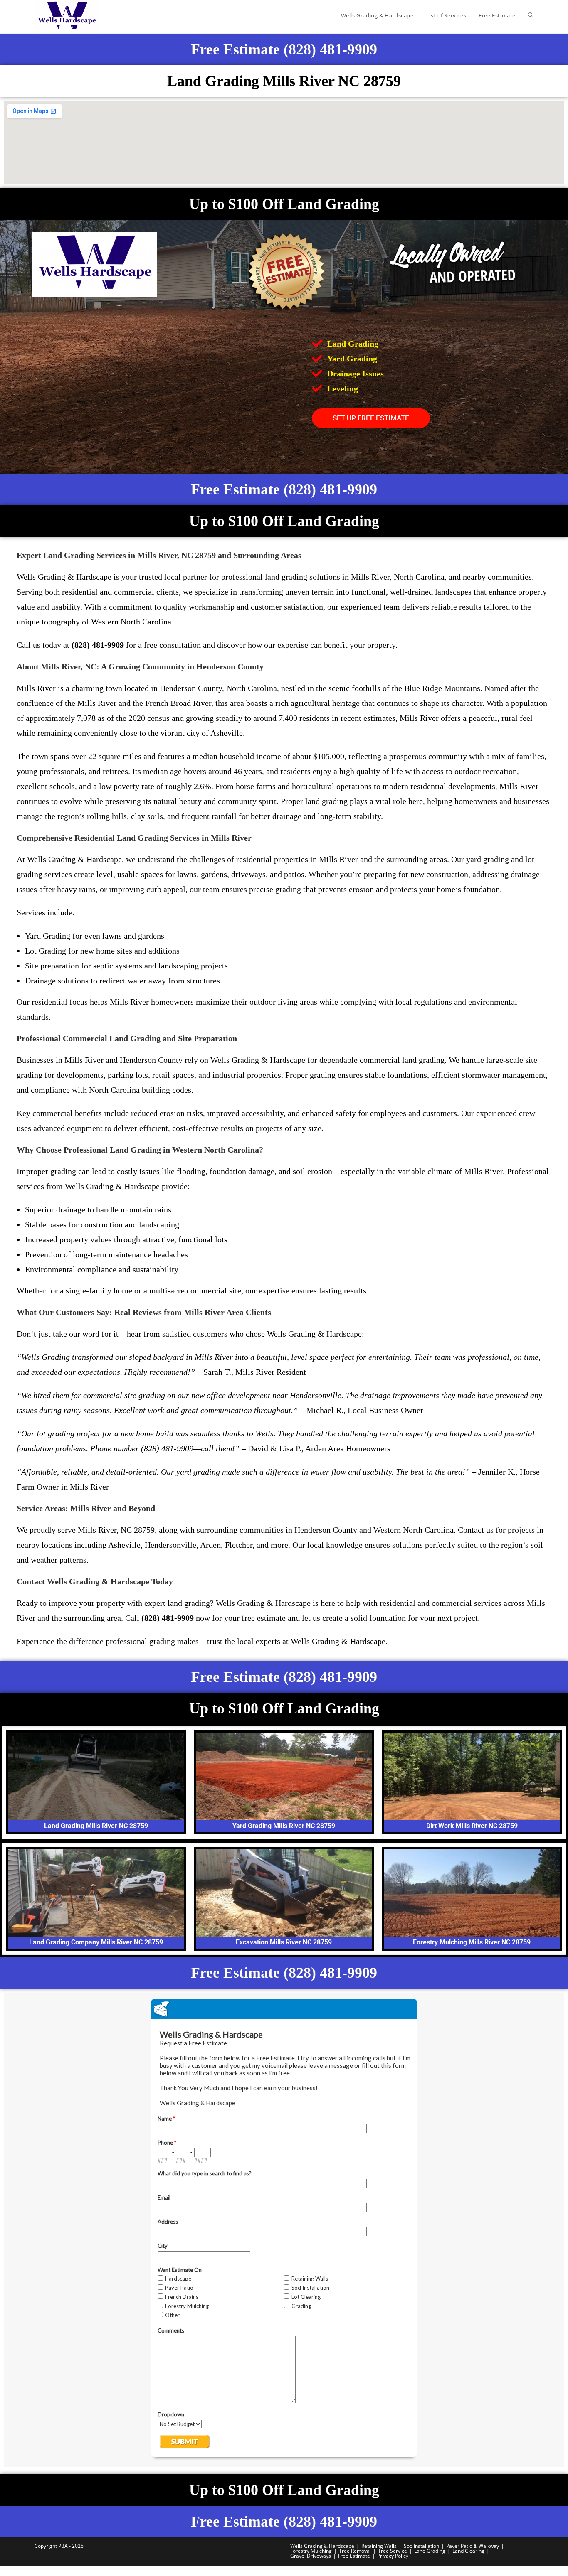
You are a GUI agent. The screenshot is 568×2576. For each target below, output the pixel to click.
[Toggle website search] (531, 15)
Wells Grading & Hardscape (322, 2546)
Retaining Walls (379, 2546)
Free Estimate (354, 2556)
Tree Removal (355, 2551)
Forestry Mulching (311, 2551)
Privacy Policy (393, 2556)
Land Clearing (468, 2551)
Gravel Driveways (311, 2556)
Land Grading (430, 2551)
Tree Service (393, 2551)
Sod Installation (421, 2546)
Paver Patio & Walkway (473, 2546)
